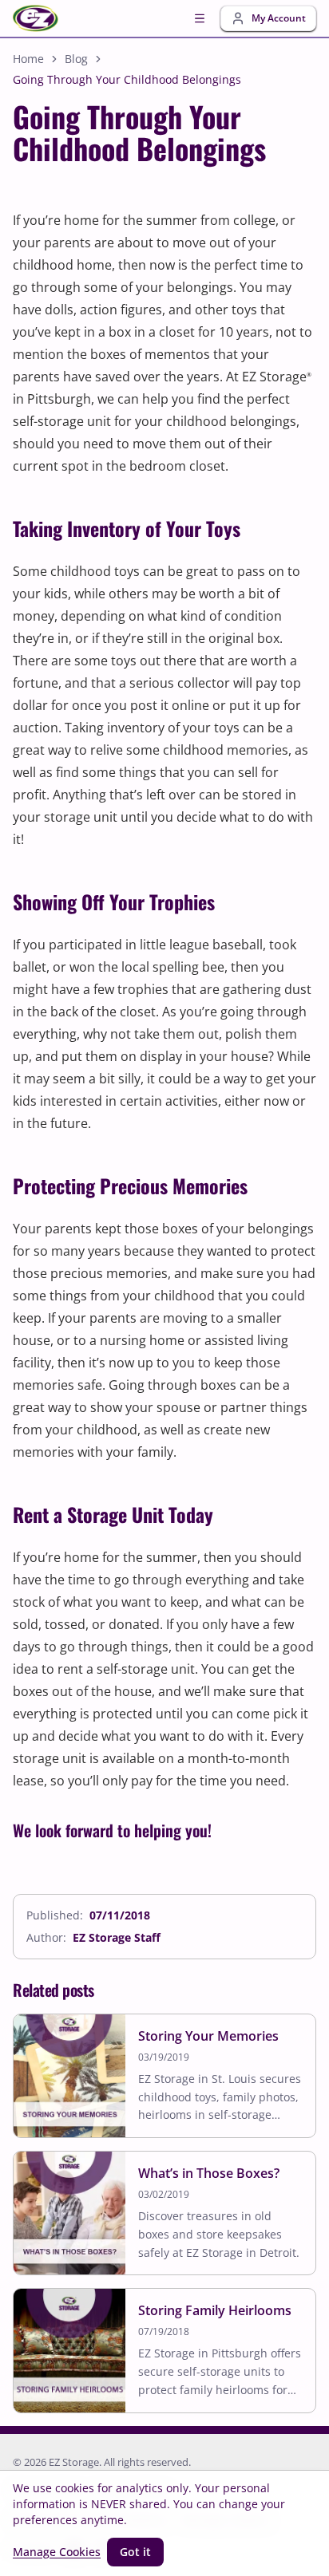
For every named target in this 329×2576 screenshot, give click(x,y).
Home (28, 59)
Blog (76, 59)
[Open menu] (200, 18)
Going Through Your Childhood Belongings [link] (127, 79)
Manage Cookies (57, 2552)
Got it (135, 2552)
